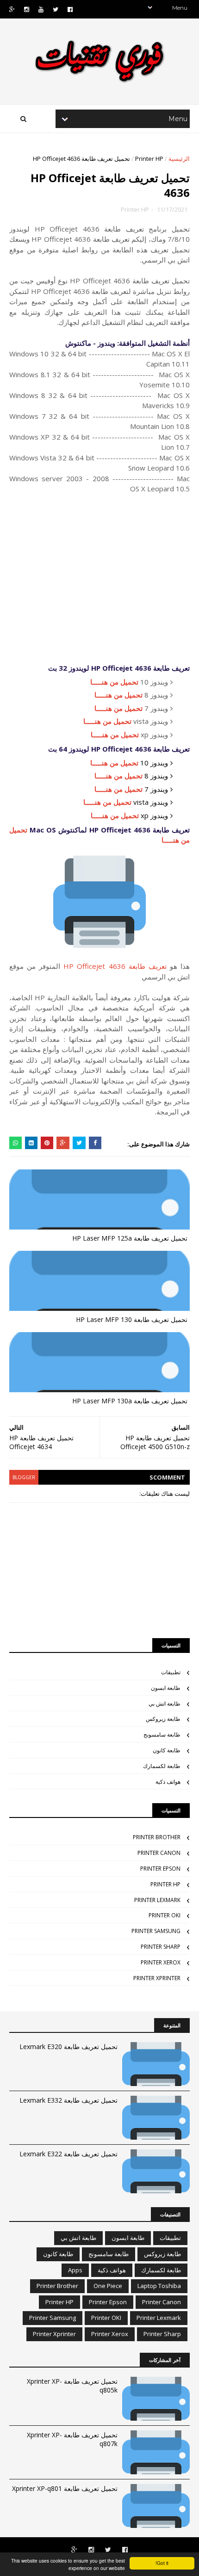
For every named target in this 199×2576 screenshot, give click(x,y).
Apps (75, 2270)
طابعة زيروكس (163, 1719)
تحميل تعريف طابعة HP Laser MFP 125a (130, 1238)
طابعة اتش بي (165, 1704)
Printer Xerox (161, 1962)
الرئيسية (179, 159)
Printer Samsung (156, 1931)
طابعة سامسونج (162, 1735)
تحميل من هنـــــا (114, 682)
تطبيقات (171, 1672)
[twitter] (56, 9)
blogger (24, 1477)
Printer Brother (157, 1837)
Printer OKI (165, 1915)
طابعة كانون (167, 1750)
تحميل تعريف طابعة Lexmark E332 (68, 2100)
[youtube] (41, 9)
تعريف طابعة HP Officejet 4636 (115, 966)
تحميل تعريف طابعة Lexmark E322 (68, 2154)
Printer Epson (160, 1869)
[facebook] (70, 9)
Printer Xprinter (157, 1978)
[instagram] (27, 9)
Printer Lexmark (157, 1900)
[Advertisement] (99, 578)
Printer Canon (159, 1853)
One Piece (108, 2286)
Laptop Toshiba (159, 2286)
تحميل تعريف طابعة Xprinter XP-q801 (65, 2488)
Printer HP (149, 159)
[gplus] (12, 9)
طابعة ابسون (166, 1688)
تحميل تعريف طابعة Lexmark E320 (68, 2047)
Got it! (162, 2563)
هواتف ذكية (168, 1782)
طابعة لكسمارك (162, 1766)
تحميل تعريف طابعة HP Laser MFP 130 (132, 1319)
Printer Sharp (161, 1947)
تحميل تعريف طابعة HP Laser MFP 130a (130, 1401)
